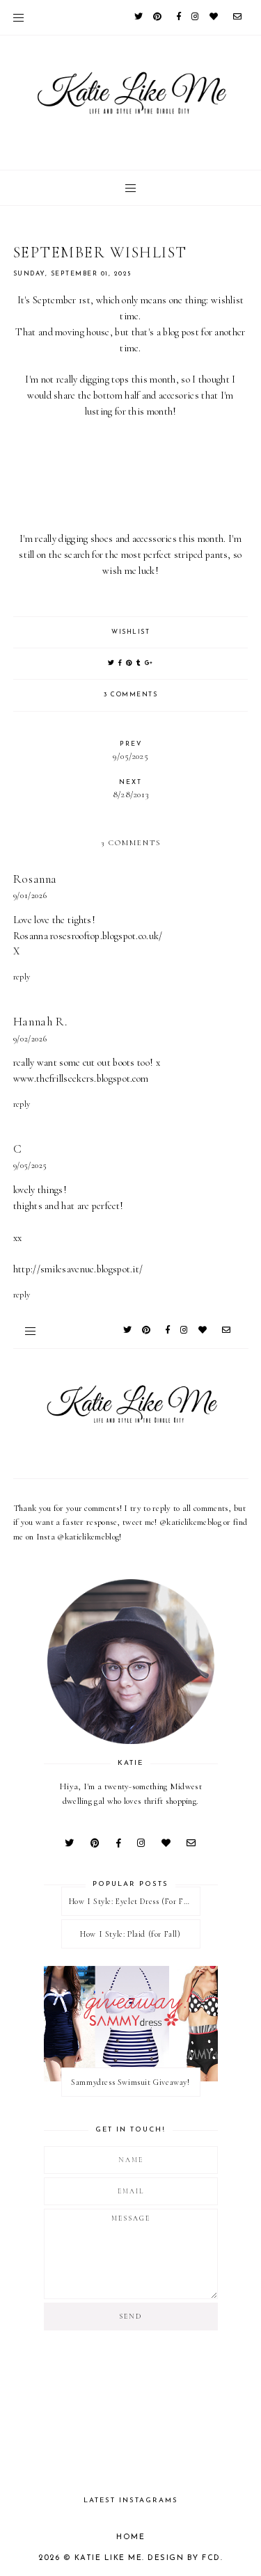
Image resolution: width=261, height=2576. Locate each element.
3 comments (130, 695)
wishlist (130, 632)
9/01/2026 (30, 895)
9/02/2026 (30, 1039)
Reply (22, 977)
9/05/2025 (30, 1165)
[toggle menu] (18, 17)
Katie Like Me (109, 2558)
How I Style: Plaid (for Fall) (130, 1934)
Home (130, 2537)
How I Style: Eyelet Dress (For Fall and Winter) (134, 1901)
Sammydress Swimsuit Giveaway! (130, 2082)
